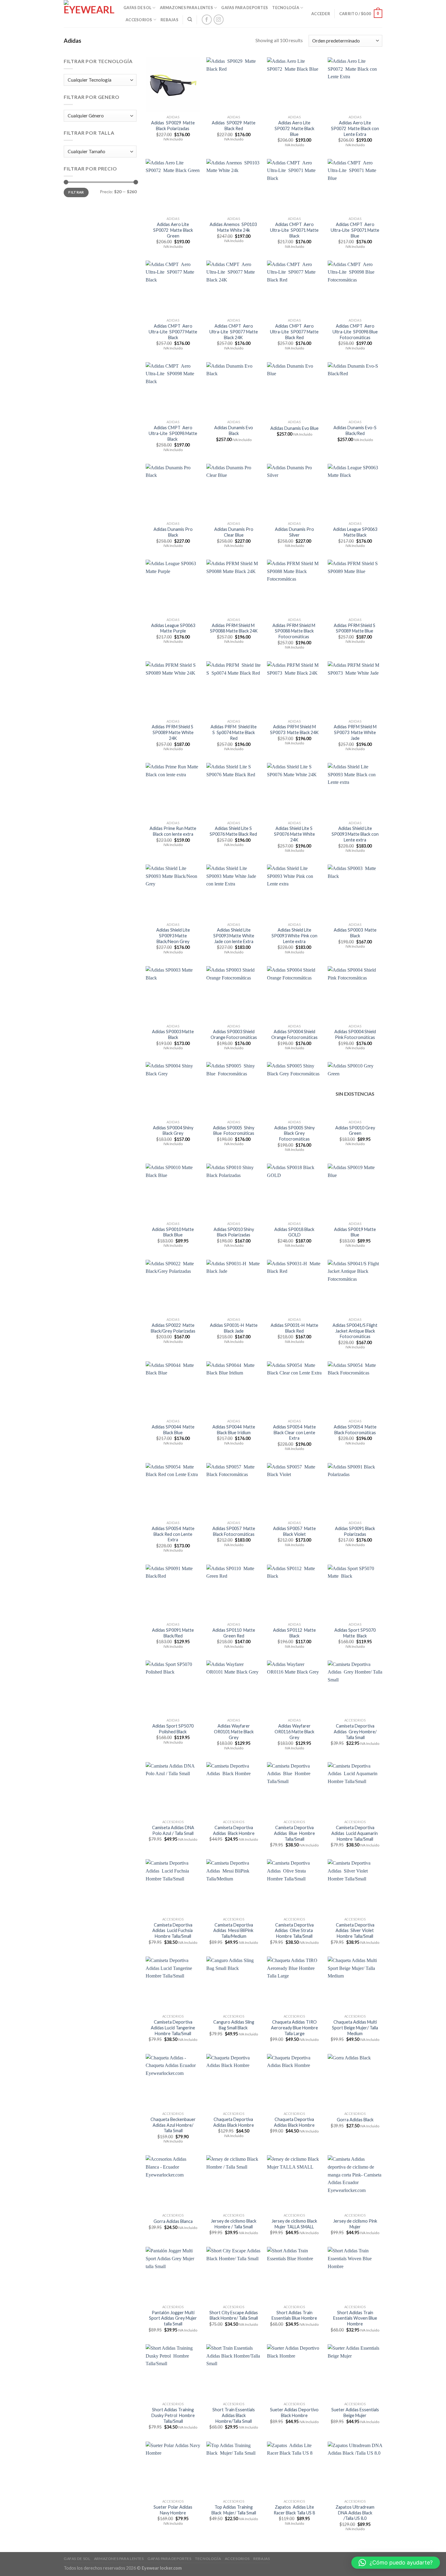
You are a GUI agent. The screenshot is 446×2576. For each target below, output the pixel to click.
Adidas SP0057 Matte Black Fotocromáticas (234, 1531)
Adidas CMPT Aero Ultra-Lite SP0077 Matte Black (173, 332)
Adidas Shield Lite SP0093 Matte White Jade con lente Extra (234, 936)
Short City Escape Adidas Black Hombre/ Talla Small (234, 2315)
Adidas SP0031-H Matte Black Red (294, 1328)
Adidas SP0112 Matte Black (294, 1633)
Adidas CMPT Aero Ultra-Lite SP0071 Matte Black (294, 230)
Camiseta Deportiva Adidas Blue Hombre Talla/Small (294, 1833)
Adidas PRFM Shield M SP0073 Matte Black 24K (294, 730)
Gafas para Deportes (245, 8)
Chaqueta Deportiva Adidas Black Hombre (234, 2122)
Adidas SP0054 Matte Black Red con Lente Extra (173, 1534)
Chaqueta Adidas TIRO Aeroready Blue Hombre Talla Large (294, 2028)
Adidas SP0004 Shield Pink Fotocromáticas (355, 1034)
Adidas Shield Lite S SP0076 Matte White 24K (294, 834)
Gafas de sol (137, 8)
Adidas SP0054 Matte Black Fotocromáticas (355, 1430)
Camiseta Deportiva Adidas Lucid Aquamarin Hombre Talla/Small (355, 1833)
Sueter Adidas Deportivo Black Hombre (294, 2412)
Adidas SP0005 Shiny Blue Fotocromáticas (234, 1131)
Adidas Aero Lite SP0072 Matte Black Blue (294, 128)
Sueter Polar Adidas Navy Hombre (173, 2510)
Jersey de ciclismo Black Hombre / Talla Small (234, 2224)
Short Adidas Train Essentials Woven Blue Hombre (355, 2318)
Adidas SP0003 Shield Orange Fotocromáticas (234, 1034)
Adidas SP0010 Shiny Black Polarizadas (234, 1232)
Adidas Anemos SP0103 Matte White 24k (234, 227)
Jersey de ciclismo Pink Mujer (355, 2224)
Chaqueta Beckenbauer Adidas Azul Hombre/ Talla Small (173, 2125)
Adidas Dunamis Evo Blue (294, 428)
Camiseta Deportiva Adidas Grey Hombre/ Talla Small (355, 1731)
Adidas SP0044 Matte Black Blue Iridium (234, 1430)
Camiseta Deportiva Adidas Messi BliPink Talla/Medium (234, 1930)
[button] (396, 2563)
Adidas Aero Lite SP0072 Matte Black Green (173, 230)
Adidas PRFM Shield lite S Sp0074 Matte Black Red (234, 732)
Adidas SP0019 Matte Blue (355, 1232)
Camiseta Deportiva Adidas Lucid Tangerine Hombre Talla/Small (173, 2028)
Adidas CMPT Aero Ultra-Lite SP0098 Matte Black (173, 433)
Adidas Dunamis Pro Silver (294, 532)
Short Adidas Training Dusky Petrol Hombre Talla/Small (173, 2415)
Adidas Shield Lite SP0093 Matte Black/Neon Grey (173, 936)
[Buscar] (190, 19)
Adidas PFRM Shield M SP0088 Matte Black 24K (234, 628)
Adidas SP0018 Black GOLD (294, 1232)
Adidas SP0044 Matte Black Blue (173, 1430)
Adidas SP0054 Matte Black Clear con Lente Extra (294, 1432)
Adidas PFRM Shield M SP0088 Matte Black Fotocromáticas (294, 631)
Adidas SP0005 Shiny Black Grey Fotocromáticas (294, 1133)
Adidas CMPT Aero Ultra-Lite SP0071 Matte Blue (355, 230)
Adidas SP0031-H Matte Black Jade (234, 1328)
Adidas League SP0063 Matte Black (355, 532)
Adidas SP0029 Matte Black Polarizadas (173, 126)
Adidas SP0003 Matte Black (355, 933)
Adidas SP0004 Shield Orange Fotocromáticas (294, 1034)
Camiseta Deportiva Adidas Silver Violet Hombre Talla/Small (355, 1930)
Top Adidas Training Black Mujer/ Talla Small (234, 2510)
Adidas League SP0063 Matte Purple (173, 628)
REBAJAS (169, 20)
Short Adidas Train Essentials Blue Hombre (294, 2315)
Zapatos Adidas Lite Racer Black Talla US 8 (294, 2510)
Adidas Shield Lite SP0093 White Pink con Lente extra (294, 936)
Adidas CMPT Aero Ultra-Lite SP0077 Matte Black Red (294, 332)
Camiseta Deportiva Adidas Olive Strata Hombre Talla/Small (294, 1930)
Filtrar (76, 192)
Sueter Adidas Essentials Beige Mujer (355, 2412)
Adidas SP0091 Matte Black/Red (173, 1633)
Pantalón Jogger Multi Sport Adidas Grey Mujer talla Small (173, 2318)
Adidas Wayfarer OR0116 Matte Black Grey (294, 1731)
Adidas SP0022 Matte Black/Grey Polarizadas (173, 1328)
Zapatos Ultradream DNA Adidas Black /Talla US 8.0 (355, 2513)
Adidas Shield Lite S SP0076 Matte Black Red (234, 831)
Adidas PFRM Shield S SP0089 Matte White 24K (173, 732)
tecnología (286, 8)
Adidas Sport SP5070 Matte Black (355, 1633)
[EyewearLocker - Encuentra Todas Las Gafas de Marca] (89, 14)
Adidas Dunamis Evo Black (234, 430)
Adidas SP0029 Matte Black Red (234, 126)
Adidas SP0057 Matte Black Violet (294, 1531)
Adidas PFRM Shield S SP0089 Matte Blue (355, 628)
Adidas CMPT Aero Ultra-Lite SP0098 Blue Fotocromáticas (355, 332)
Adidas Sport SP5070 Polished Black (173, 1729)
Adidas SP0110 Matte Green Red (234, 1633)
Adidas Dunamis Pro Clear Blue (234, 532)
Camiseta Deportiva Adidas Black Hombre (234, 1830)
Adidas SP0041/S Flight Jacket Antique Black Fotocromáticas (355, 1331)
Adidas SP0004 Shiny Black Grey (173, 1131)
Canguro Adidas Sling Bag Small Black (234, 2025)
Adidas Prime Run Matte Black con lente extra (173, 831)
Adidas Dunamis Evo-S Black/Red (355, 430)
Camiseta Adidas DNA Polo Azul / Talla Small (173, 1830)
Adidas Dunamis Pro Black (173, 532)
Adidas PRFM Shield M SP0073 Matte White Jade (355, 732)
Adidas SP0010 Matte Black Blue (173, 1232)
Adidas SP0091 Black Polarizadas (355, 1531)
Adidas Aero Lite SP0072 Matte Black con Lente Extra (355, 128)
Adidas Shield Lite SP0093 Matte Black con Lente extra (355, 834)
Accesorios (139, 20)
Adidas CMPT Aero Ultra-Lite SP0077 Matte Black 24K (234, 332)
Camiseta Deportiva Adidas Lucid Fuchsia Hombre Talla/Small (173, 1930)
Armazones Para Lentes (186, 8)
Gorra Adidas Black (355, 2120)
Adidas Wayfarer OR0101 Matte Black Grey (234, 1731)
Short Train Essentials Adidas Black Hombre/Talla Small (234, 2415)
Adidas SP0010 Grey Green (355, 1131)
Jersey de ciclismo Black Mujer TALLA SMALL (294, 2224)
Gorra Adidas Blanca (173, 2221)
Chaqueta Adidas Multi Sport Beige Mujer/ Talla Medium (355, 2028)
